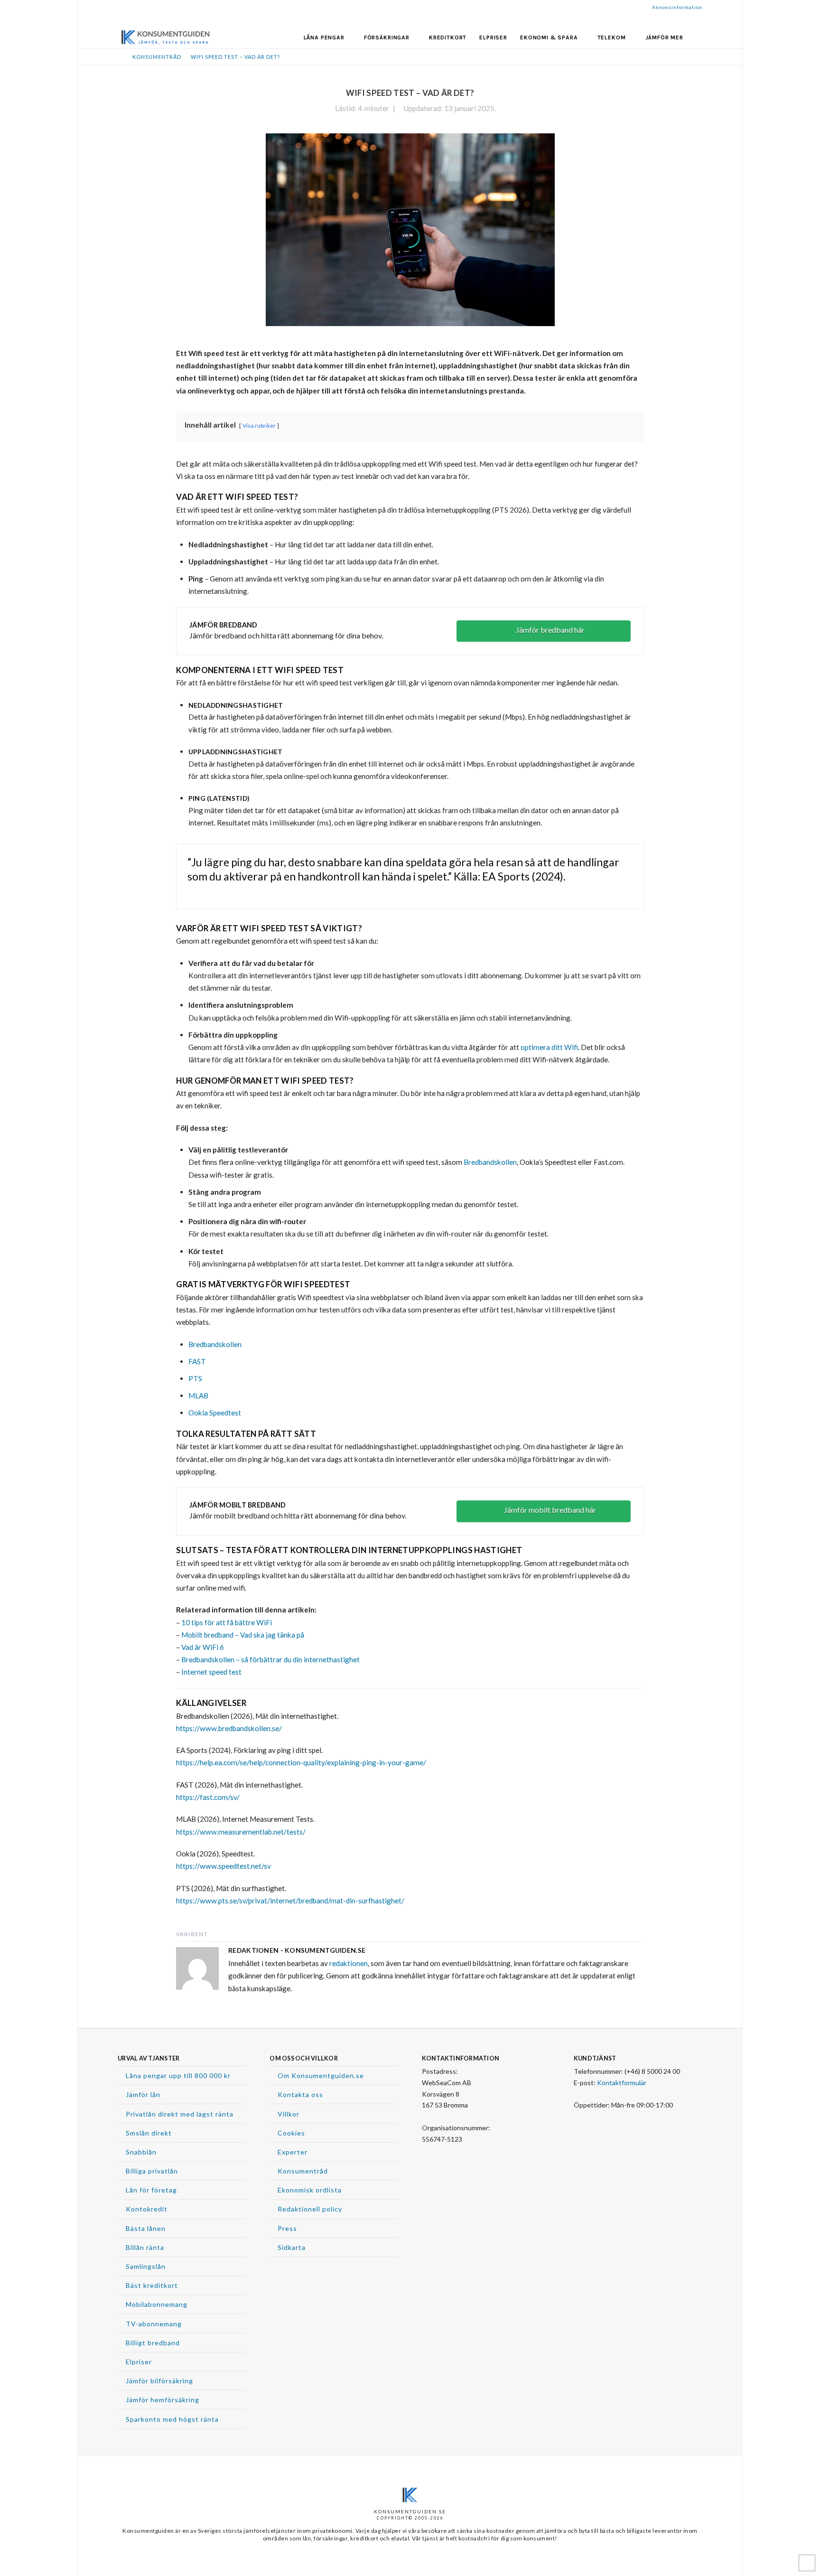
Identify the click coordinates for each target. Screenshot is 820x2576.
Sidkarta (292, 2247)
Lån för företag (151, 2190)
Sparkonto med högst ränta (172, 2419)
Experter (293, 2152)
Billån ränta (145, 2247)
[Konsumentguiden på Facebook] (439, 2156)
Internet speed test (211, 1672)
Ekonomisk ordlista (310, 2190)
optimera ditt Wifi (549, 1047)
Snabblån (141, 2152)
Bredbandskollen (490, 1162)
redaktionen (349, 1963)
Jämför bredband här (550, 630)
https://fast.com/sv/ (208, 1797)
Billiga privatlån (152, 2171)
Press (287, 2228)
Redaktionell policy (310, 2209)
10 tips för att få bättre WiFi (227, 1622)
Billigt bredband (153, 2343)
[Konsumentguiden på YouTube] (427, 2156)
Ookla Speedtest (215, 1413)
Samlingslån (146, 2266)
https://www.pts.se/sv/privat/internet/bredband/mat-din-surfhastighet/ (290, 1901)
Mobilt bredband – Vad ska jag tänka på (243, 1635)
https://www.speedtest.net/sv (224, 1866)
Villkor (289, 2114)
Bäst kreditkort (152, 2285)
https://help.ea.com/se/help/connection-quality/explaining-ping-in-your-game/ (301, 1762)
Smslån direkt (149, 2133)
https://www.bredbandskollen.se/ (229, 1728)
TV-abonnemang (154, 2324)
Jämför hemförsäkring (163, 2400)
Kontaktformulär (622, 2083)
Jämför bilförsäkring (159, 2381)
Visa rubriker (259, 426)
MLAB (198, 1396)
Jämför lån (143, 2094)
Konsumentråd (303, 2171)
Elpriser (139, 2362)
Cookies (291, 2133)
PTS (195, 1378)
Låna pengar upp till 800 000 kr (178, 2075)
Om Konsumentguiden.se (321, 2075)
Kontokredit (147, 2209)
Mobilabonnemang (157, 2304)
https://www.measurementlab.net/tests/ (241, 1832)
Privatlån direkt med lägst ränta (180, 2114)
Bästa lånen (146, 2228)
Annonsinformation (677, 7)
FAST (197, 1361)
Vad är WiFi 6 (203, 1647)
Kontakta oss (300, 2094)
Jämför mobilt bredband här (550, 1510)
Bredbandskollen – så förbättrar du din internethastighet (270, 1659)
